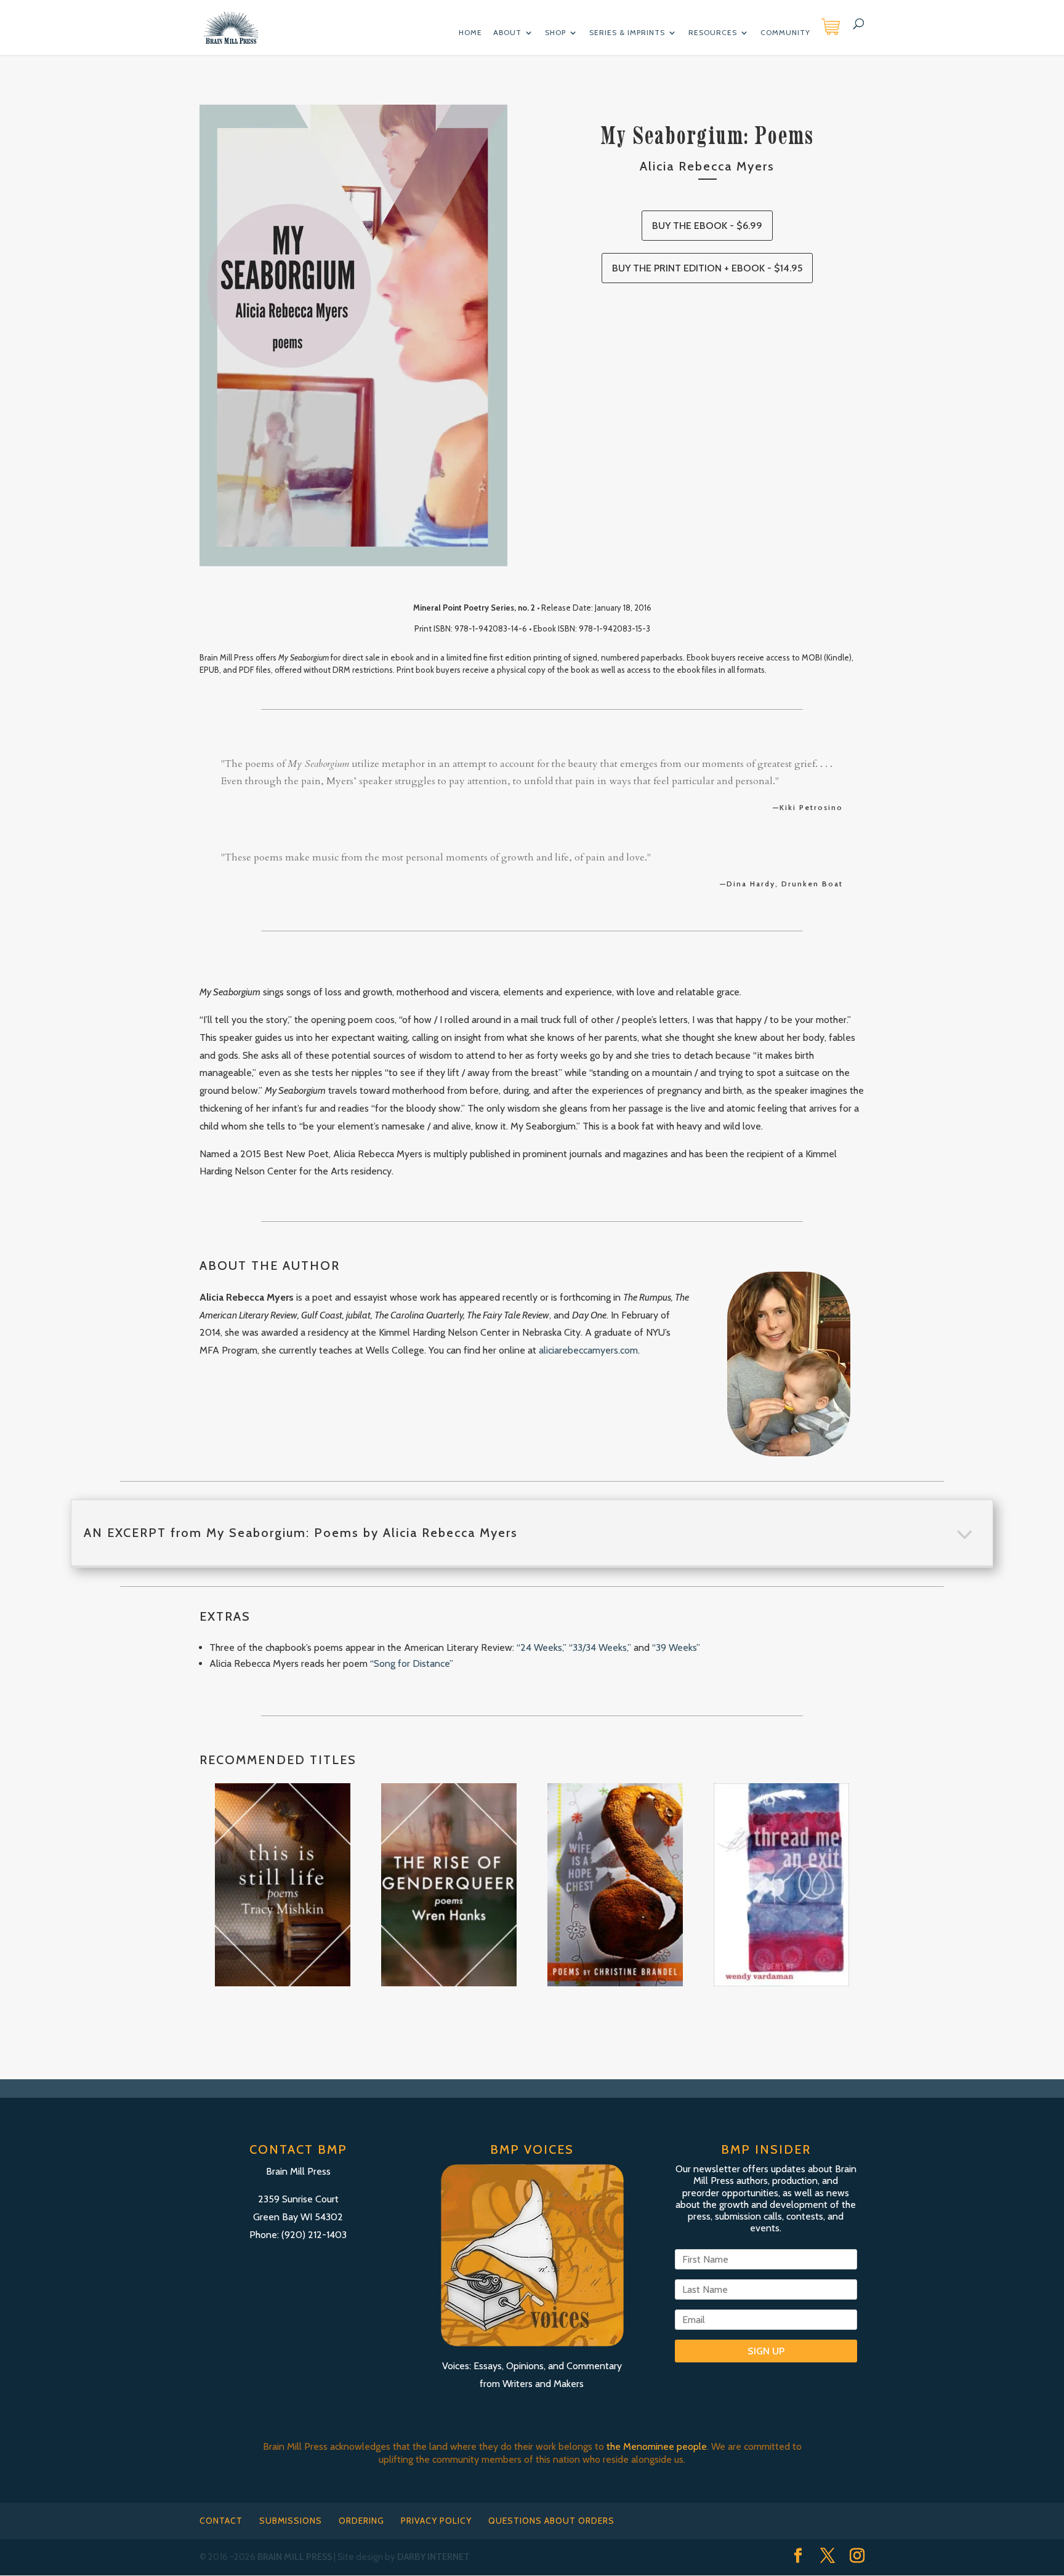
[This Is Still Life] (283, 1885)
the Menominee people (657, 2446)
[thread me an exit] (781, 1885)
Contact (221, 2521)
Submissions (291, 2521)
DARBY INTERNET (433, 2557)
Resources (713, 33)
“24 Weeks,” (542, 1647)
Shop (555, 33)
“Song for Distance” (412, 1663)
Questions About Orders (551, 2521)
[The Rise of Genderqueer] (449, 1885)
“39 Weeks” (676, 1647)
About (507, 33)
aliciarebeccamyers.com (588, 1350)
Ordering (361, 2521)
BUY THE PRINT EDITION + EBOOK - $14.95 (707, 268)
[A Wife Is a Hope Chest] (615, 1885)
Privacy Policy (436, 2521)
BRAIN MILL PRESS (295, 2557)
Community (785, 33)
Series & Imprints (627, 33)
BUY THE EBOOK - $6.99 (707, 226)
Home (470, 33)
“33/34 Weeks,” (600, 1647)
